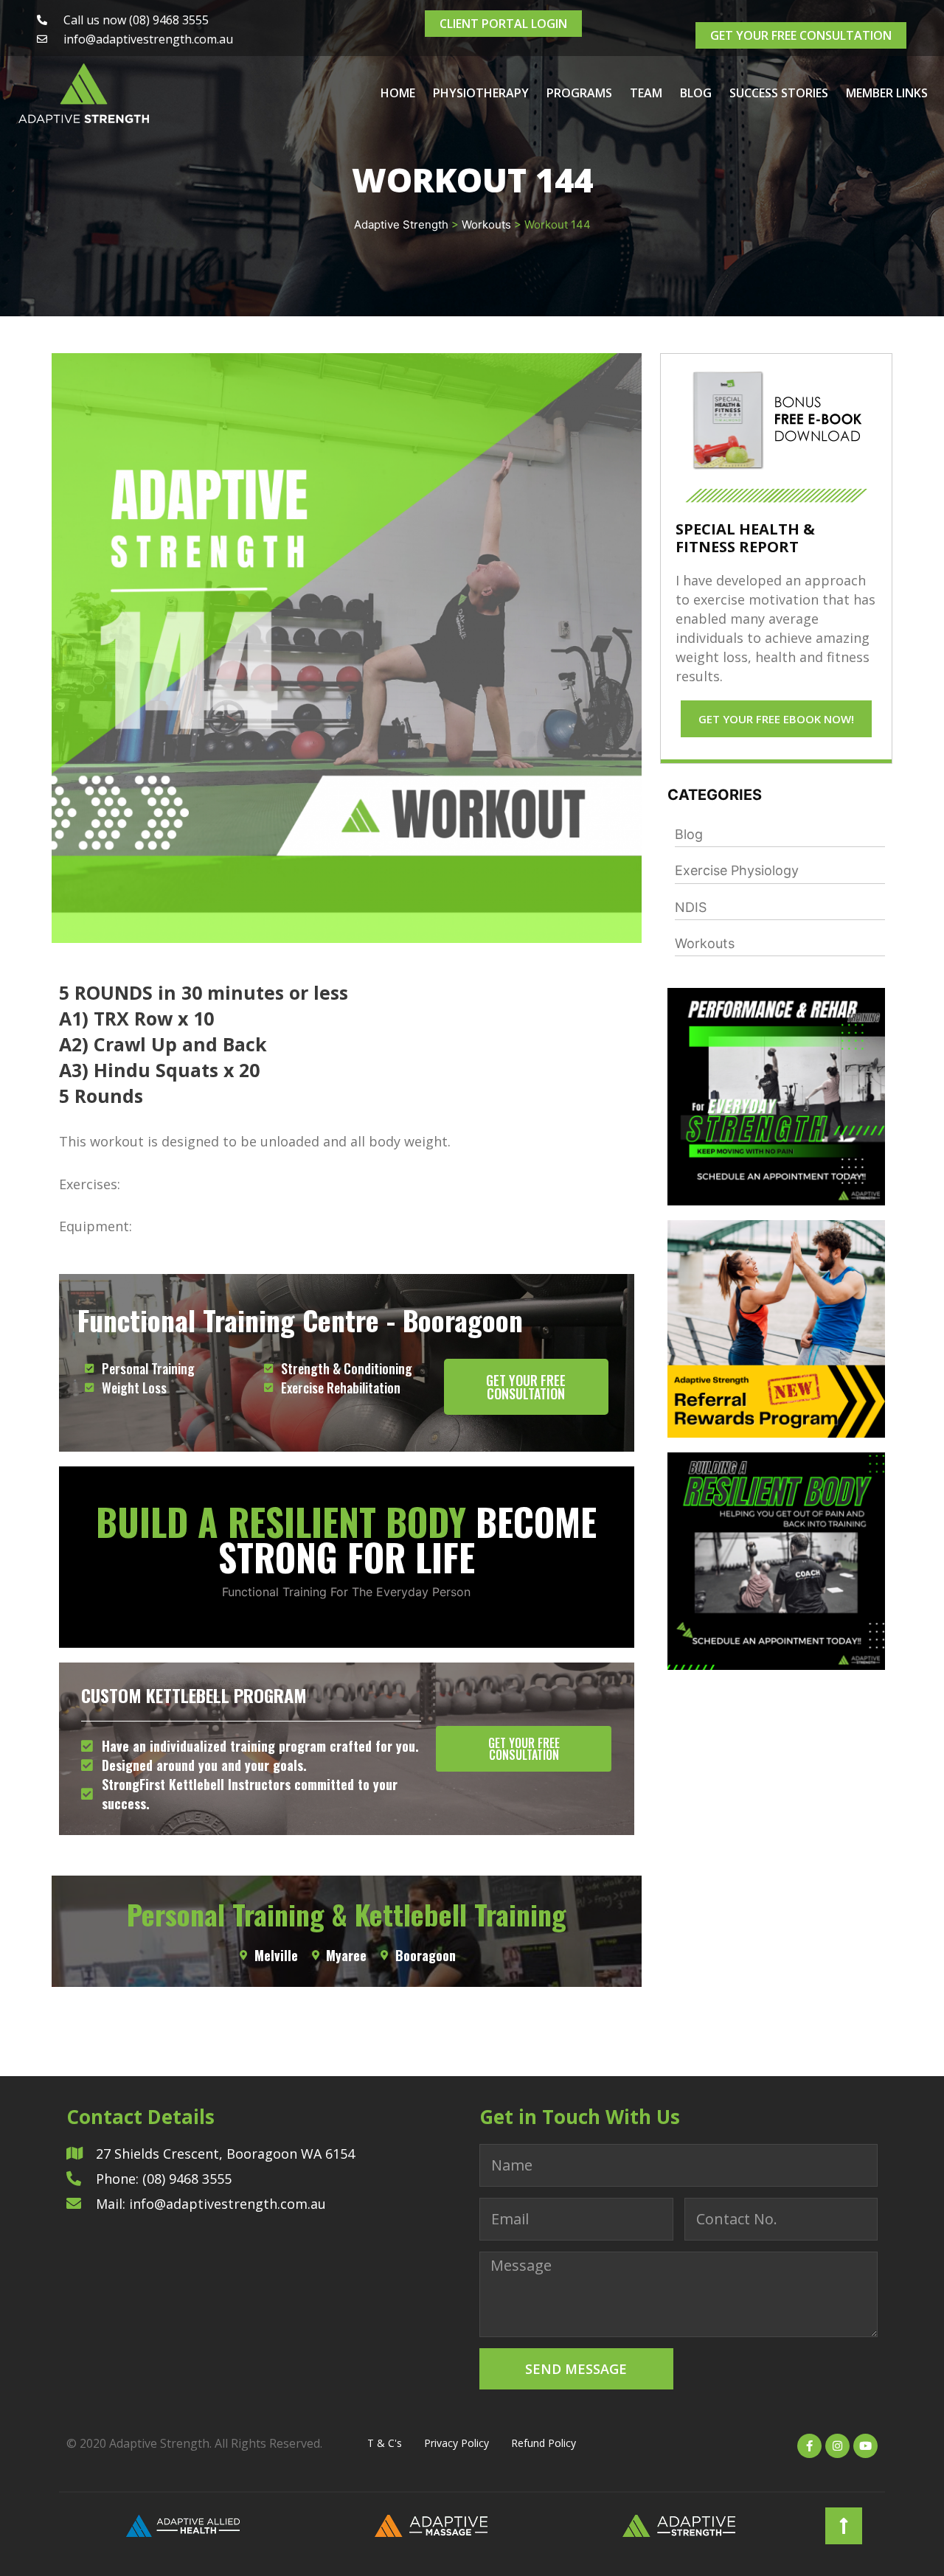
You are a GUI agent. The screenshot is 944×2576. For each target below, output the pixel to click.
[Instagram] (837, 2446)
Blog (696, 93)
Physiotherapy (481, 93)
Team (646, 93)
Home (398, 93)
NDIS (691, 907)
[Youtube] (865, 2446)
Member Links (887, 93)
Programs (579, 93)
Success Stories (779, 93)
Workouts (705, 943)
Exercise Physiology (737, 870)
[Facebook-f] (809, 2446)
